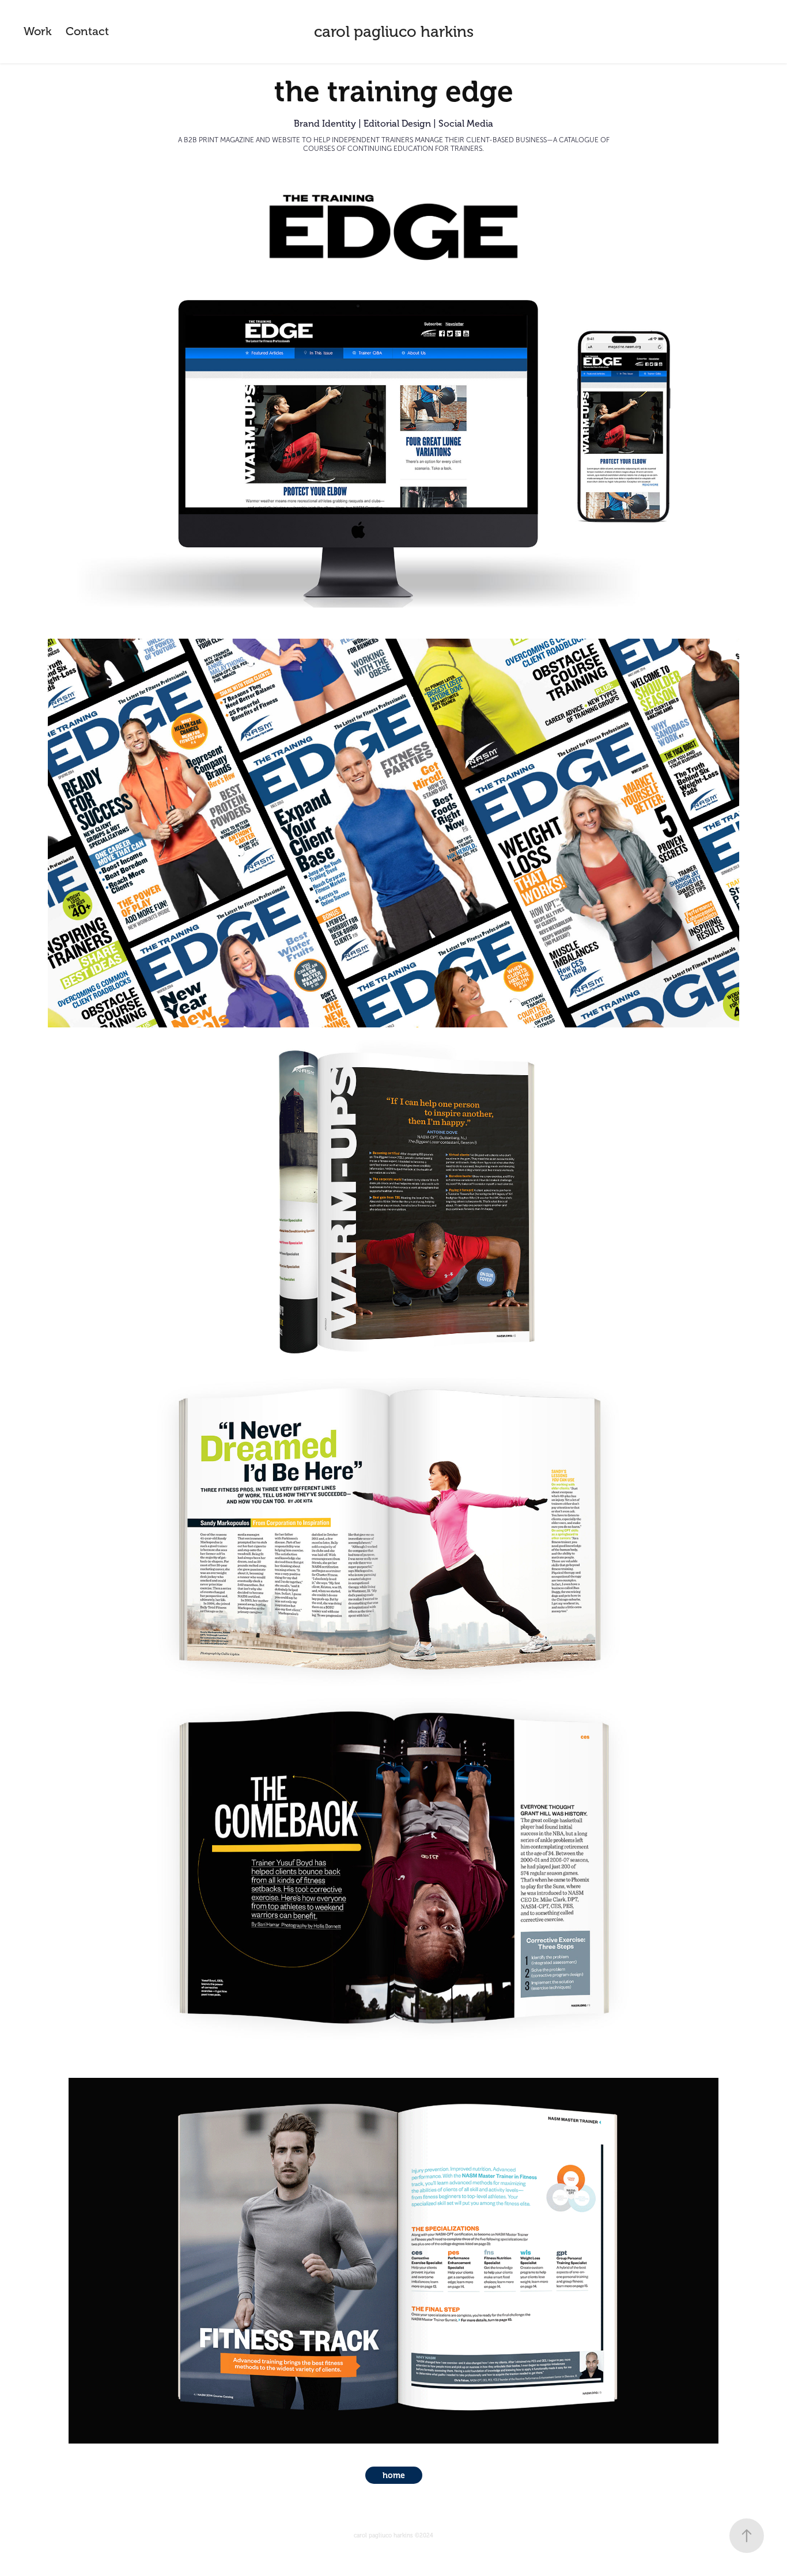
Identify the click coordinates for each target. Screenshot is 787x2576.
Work (38, 31)
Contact (87, 31)
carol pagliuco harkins (394, 32)
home (394, 2475)
